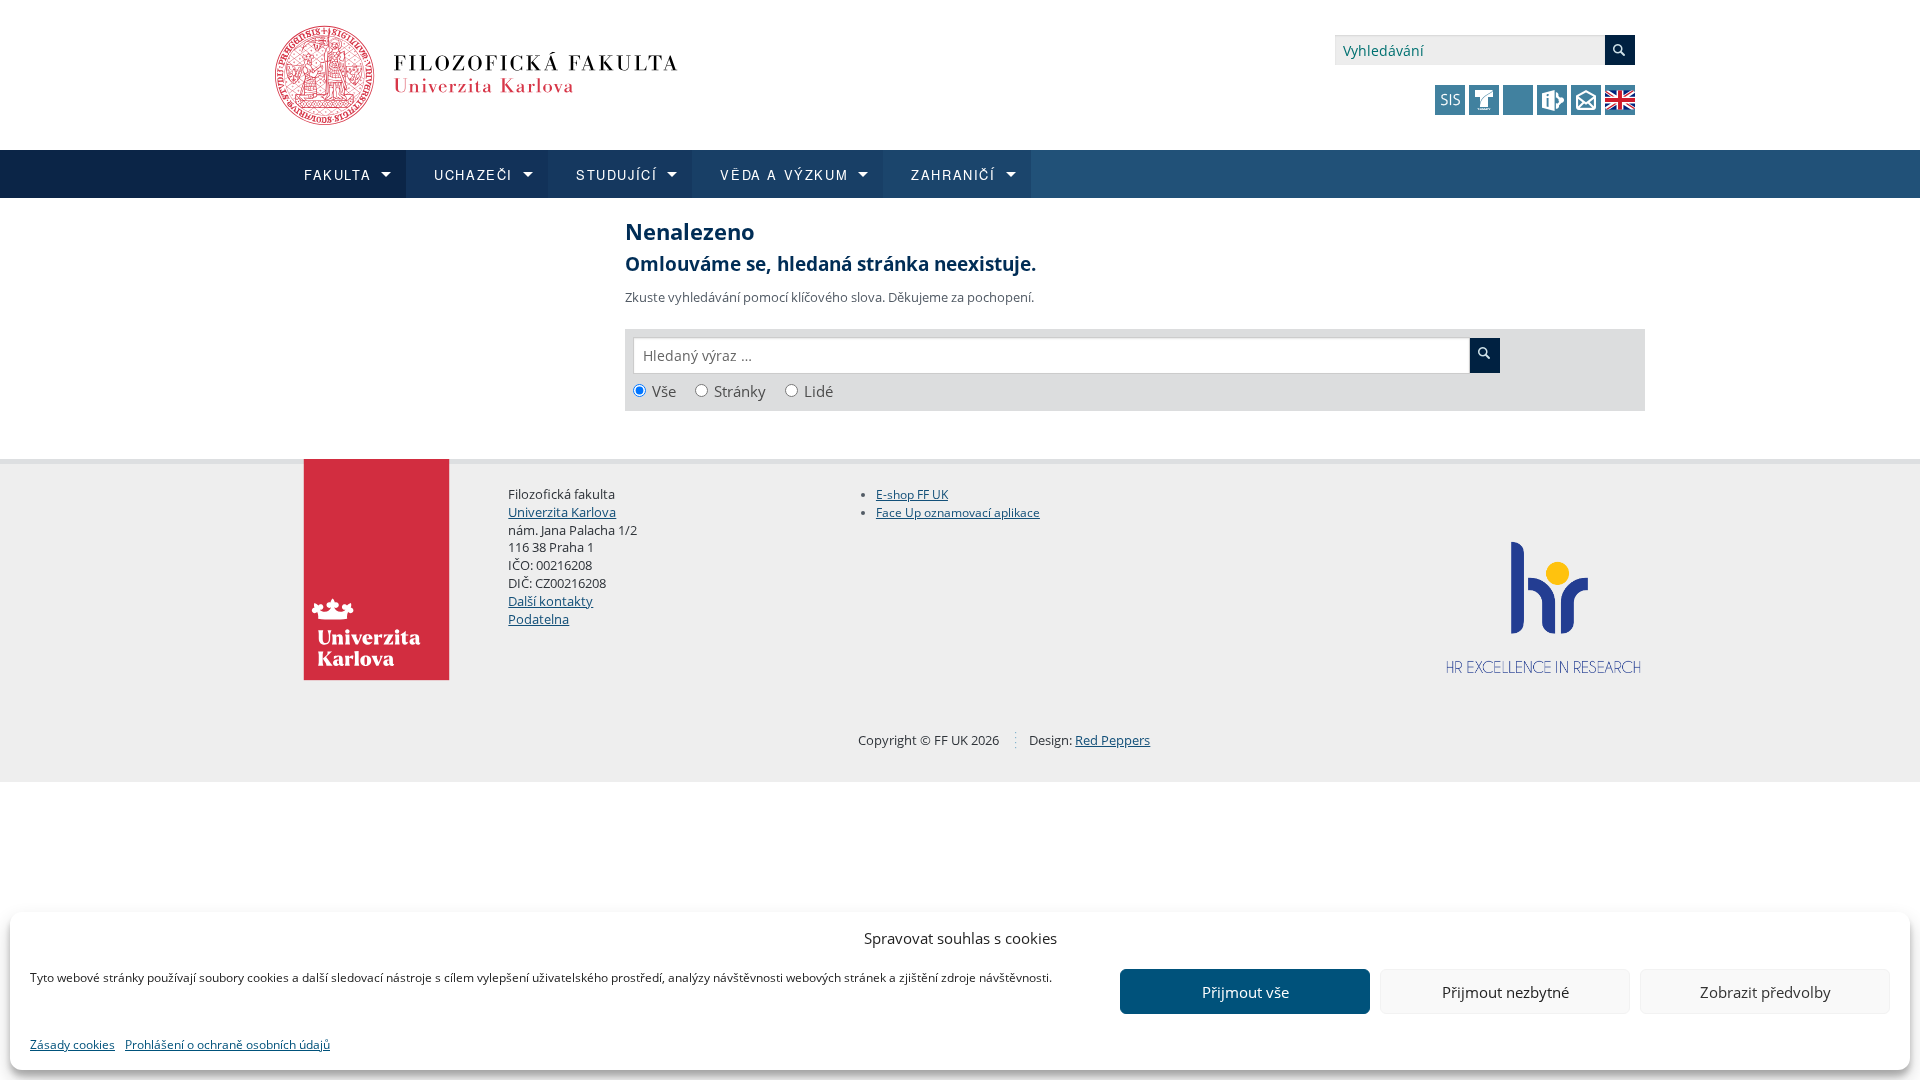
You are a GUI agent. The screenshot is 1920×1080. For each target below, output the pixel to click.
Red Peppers (1112, 740)
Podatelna (538, 619)
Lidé (818, 391)
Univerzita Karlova (562, 512)
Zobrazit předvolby (1765, 992)
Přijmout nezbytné (1505, 992)
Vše (664, 391)
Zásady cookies (72, 1044)
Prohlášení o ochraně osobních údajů (227, 1044)
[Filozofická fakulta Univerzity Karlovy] (476, 73)
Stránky (740, 391)
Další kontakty (550, 601)
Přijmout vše (1245, 992)
